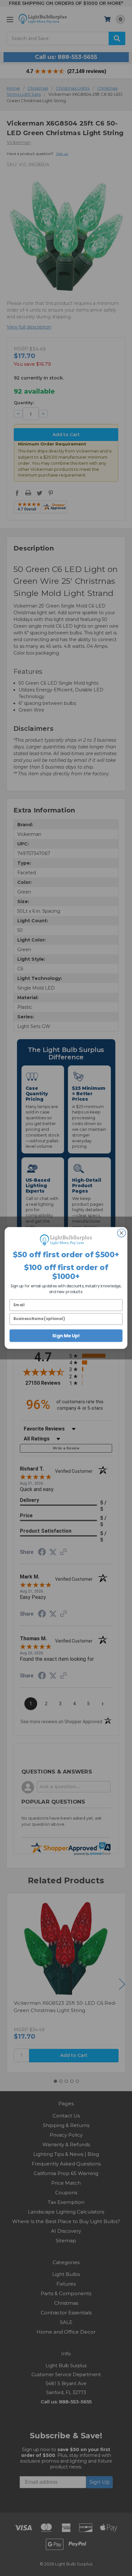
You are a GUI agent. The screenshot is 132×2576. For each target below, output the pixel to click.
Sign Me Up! (66, 1336)
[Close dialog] (121, 1233)
